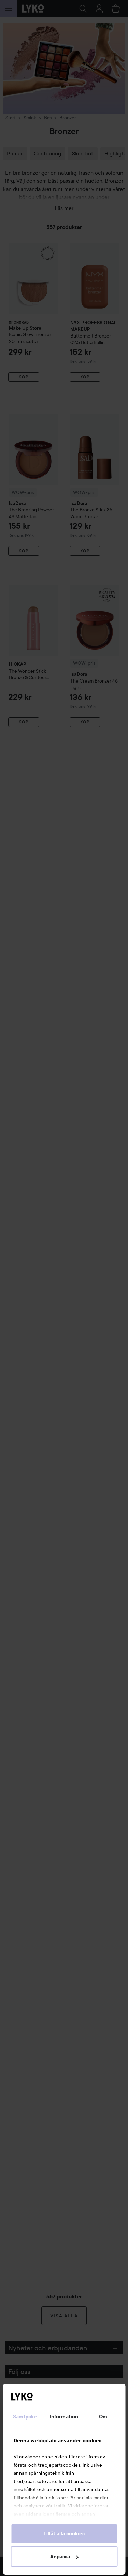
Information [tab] (64, 2417)
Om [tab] (103, 2417)
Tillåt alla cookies (64, 2534)
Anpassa (60, 2557)
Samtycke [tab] (25, 2417)
